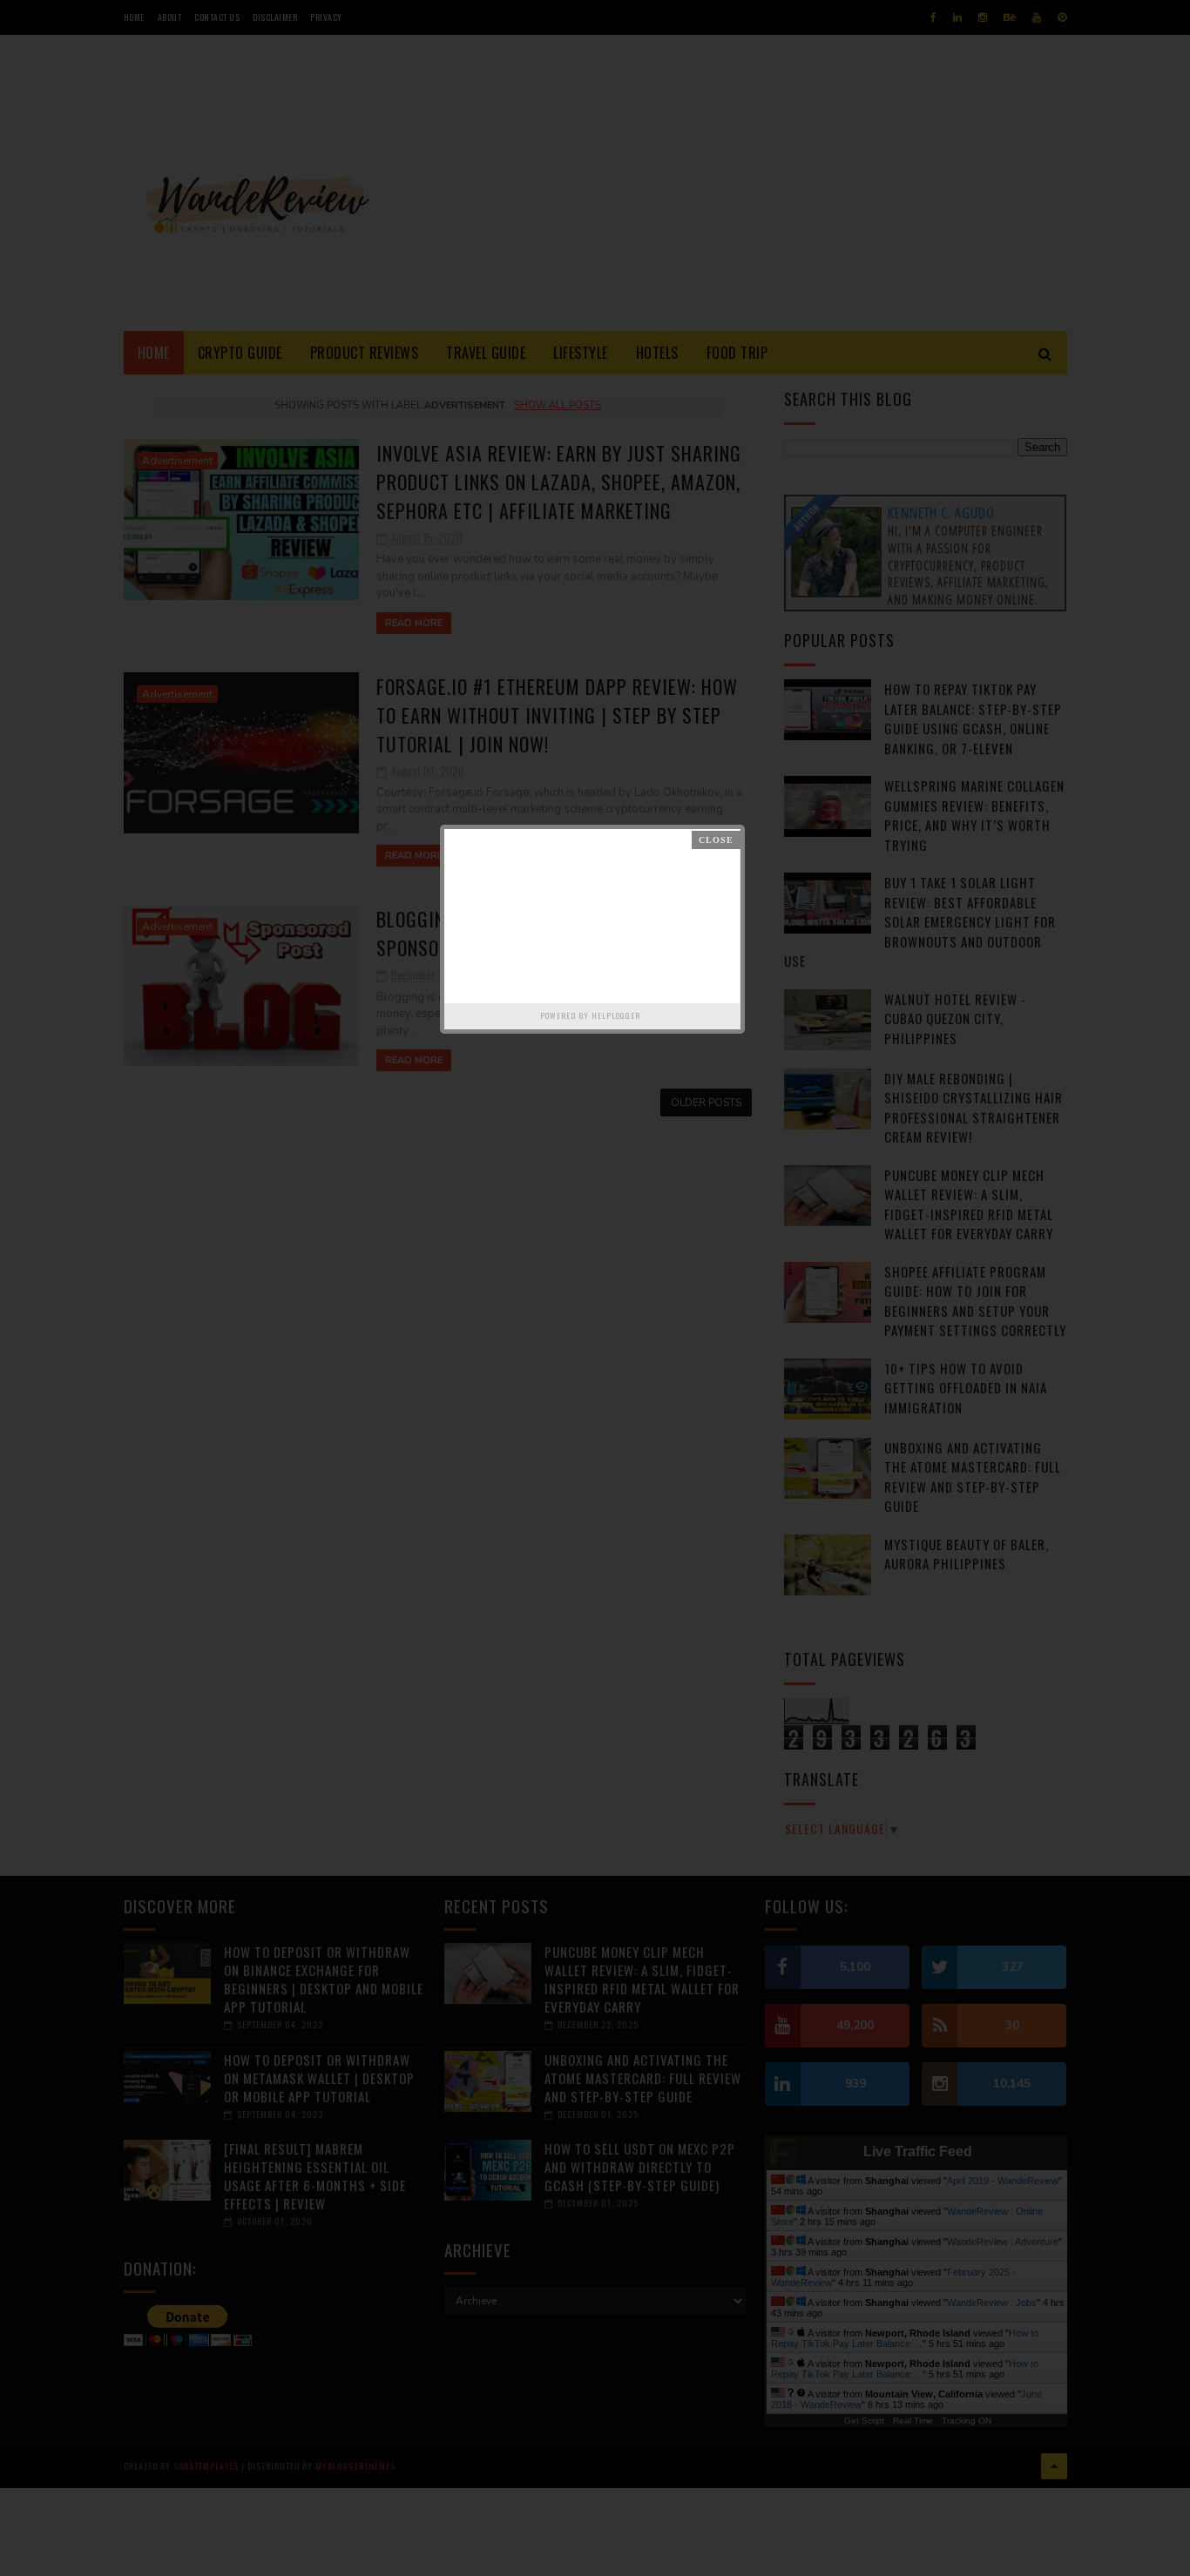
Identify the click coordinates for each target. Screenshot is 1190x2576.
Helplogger (616, 1015)
